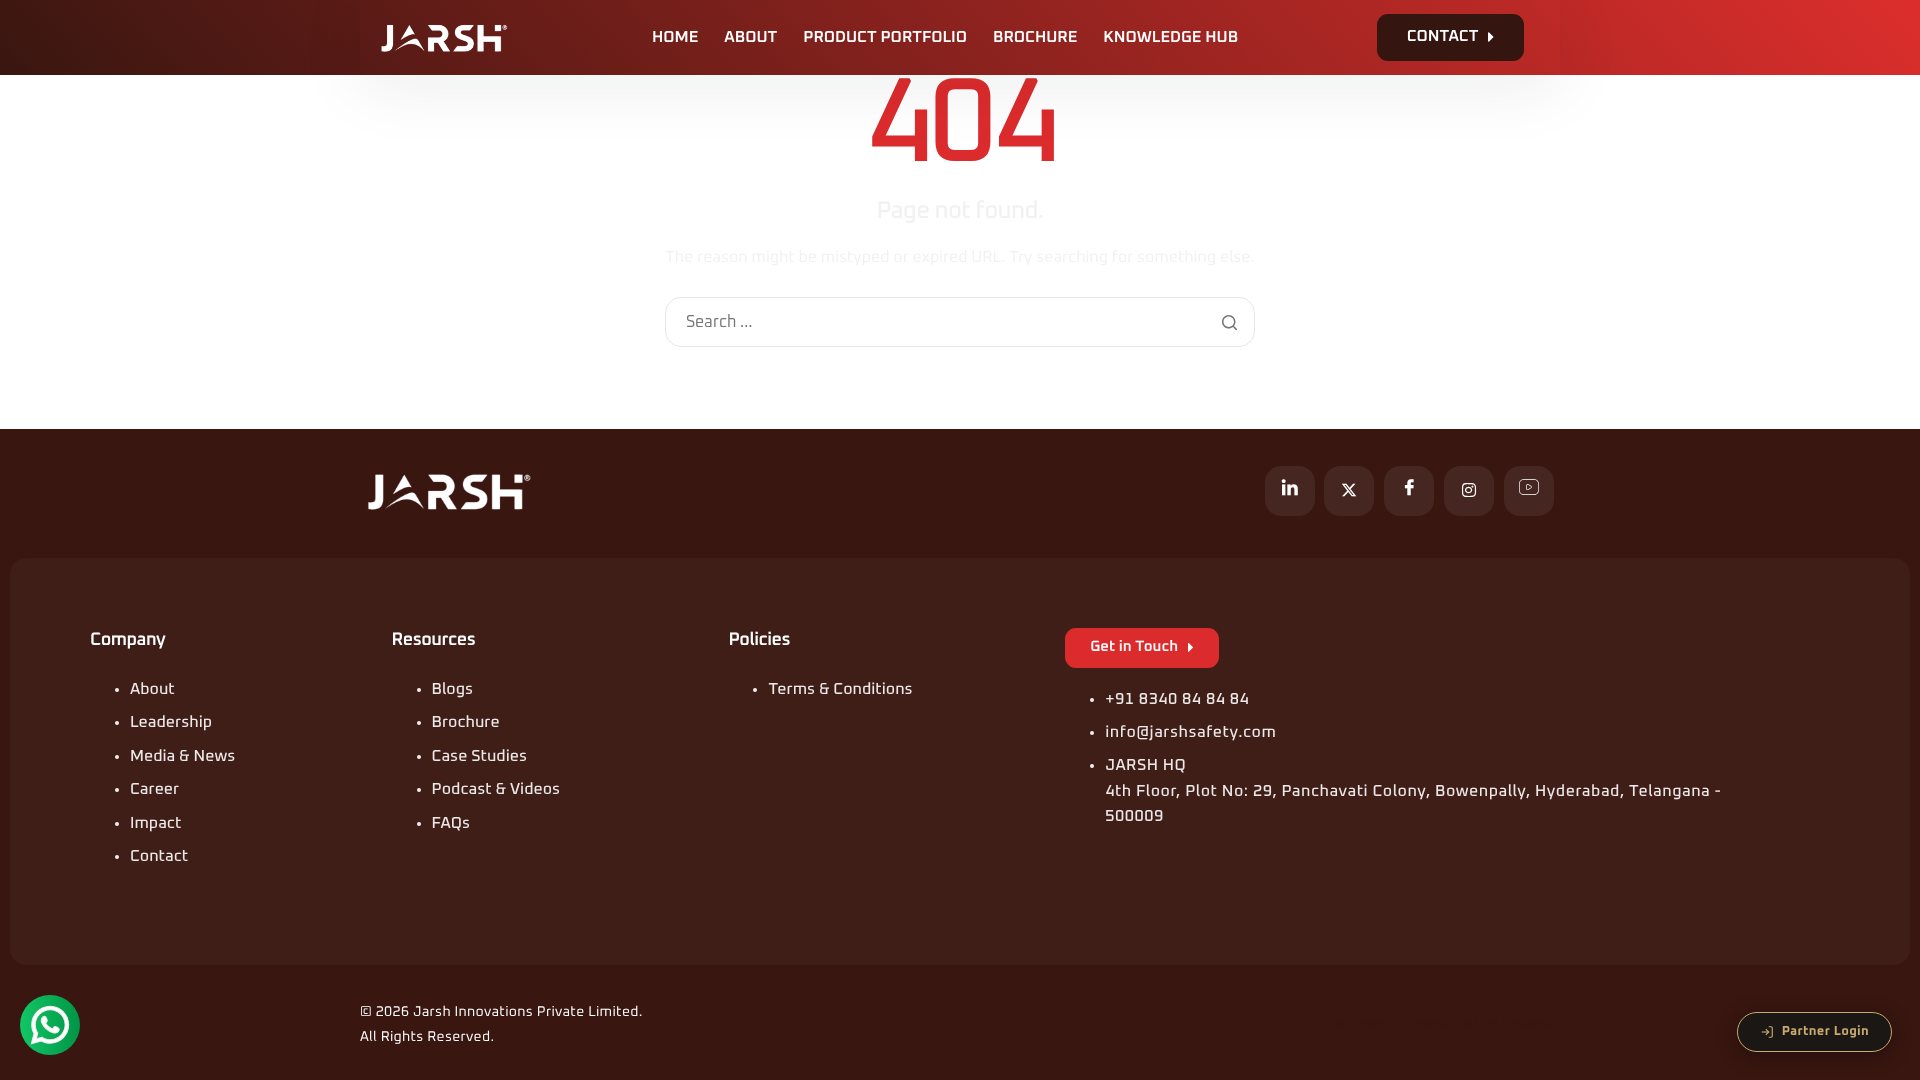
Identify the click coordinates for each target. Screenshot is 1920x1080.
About (750, 38)
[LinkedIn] (1290, 491)
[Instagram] (1469, 491)
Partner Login (1825, 1031)
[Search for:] (959, 323)
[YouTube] (1529, 491)
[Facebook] (1409, 491)
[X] (1349, 491)
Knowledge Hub (1170, 38)
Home (675, 38)
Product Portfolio (885, 38)
